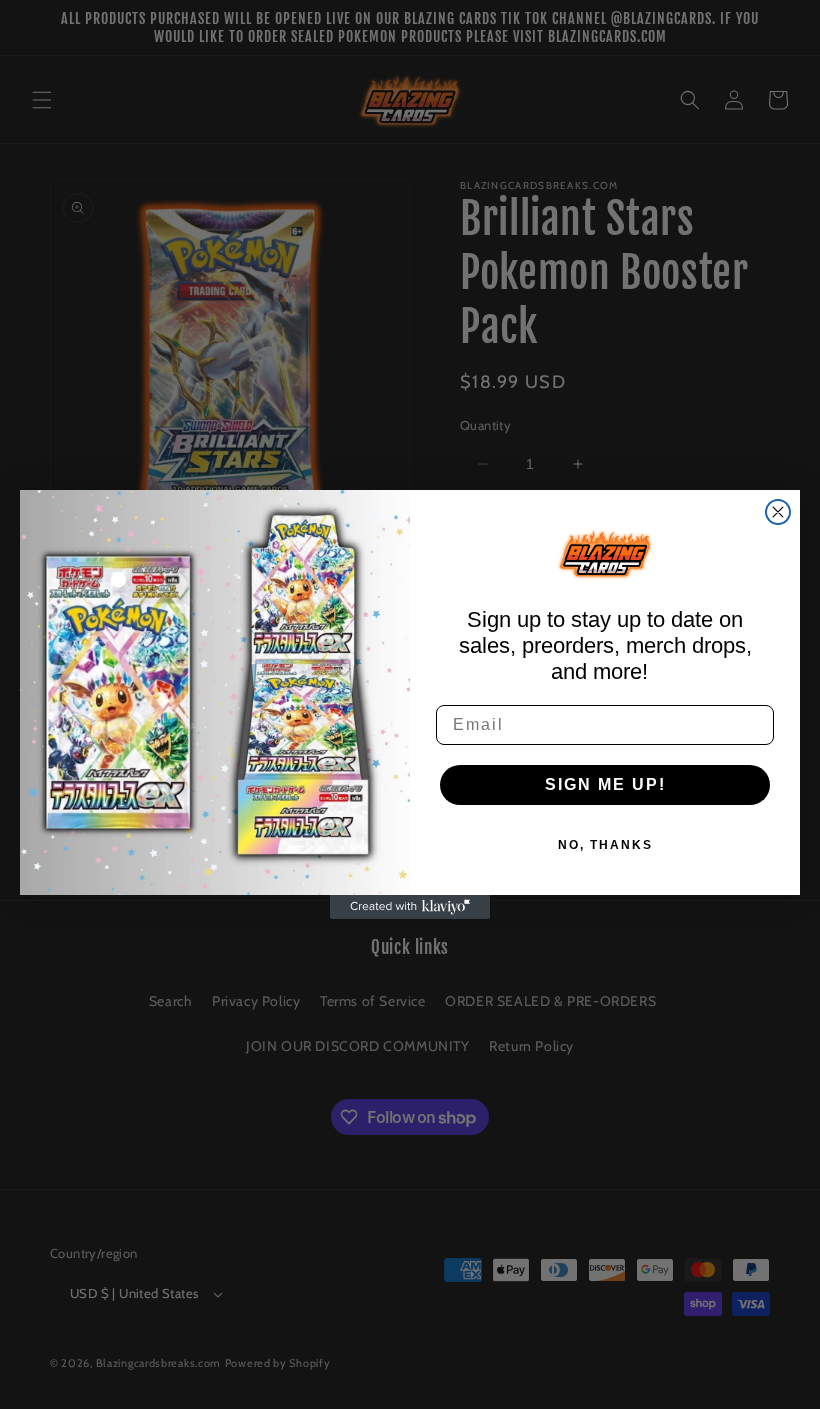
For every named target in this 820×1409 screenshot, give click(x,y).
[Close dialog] (778, 512)
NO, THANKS (605, 845)
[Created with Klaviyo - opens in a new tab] (410, 907)
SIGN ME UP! (605, 784)
